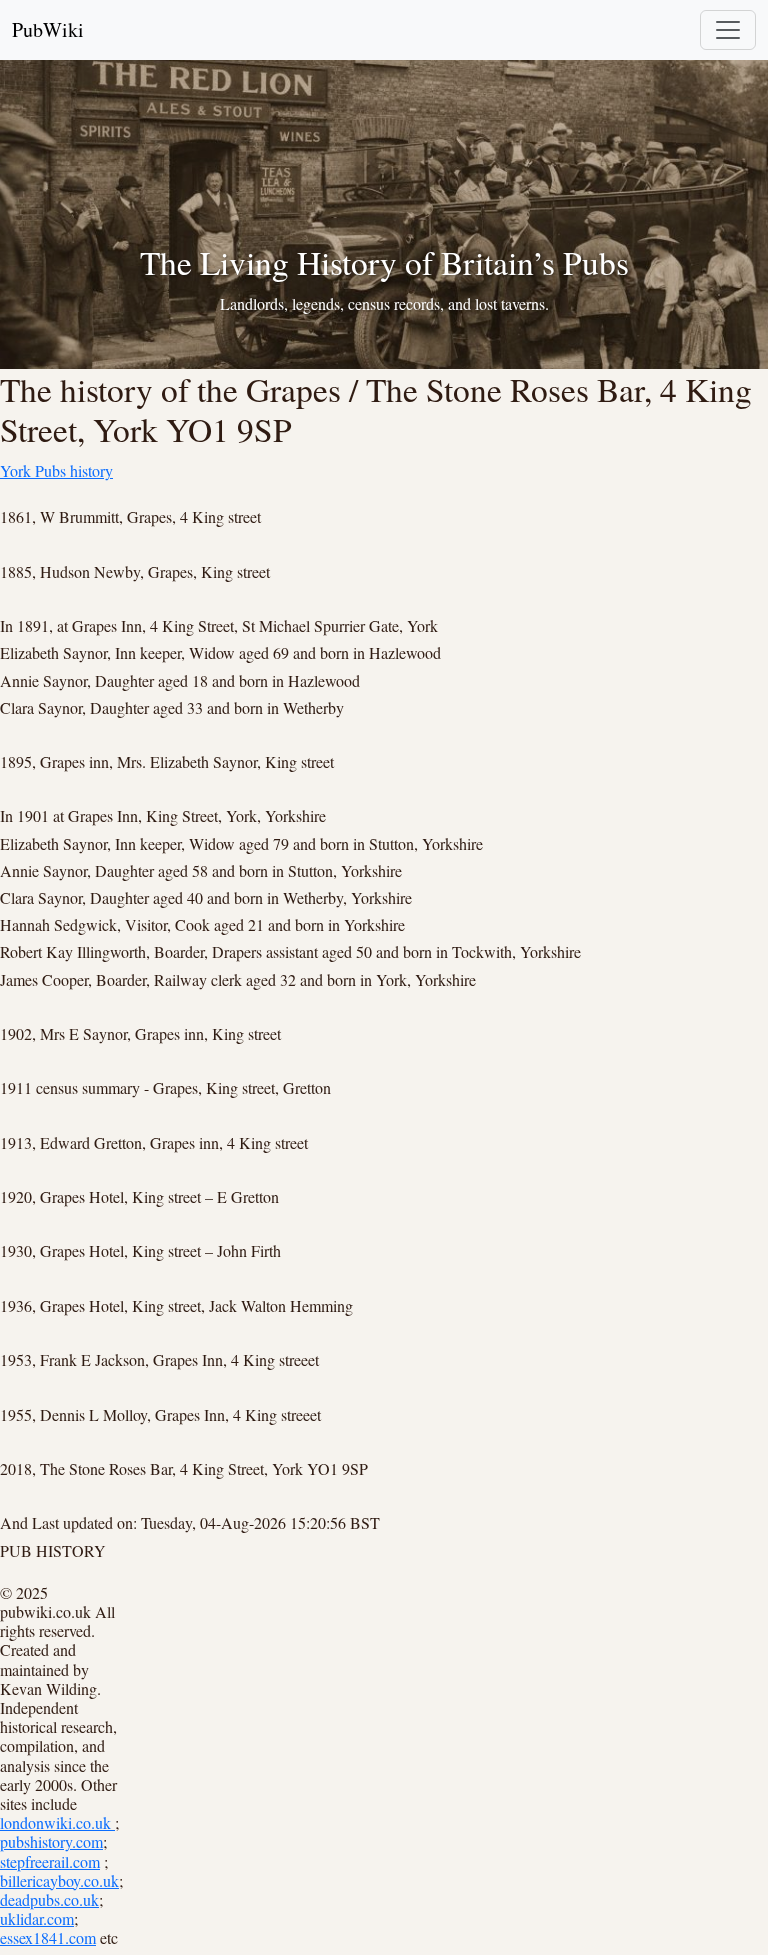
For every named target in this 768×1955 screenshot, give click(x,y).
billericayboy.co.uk (59, 1880)
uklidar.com (37, 1918)
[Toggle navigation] (728, 30)
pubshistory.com (51, 1841)
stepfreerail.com (50, 1861)
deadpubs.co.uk (49, 1899)
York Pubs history (56, 470)
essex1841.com (48, 1937)
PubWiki (48, 29)
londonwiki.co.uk (57, 1822)
